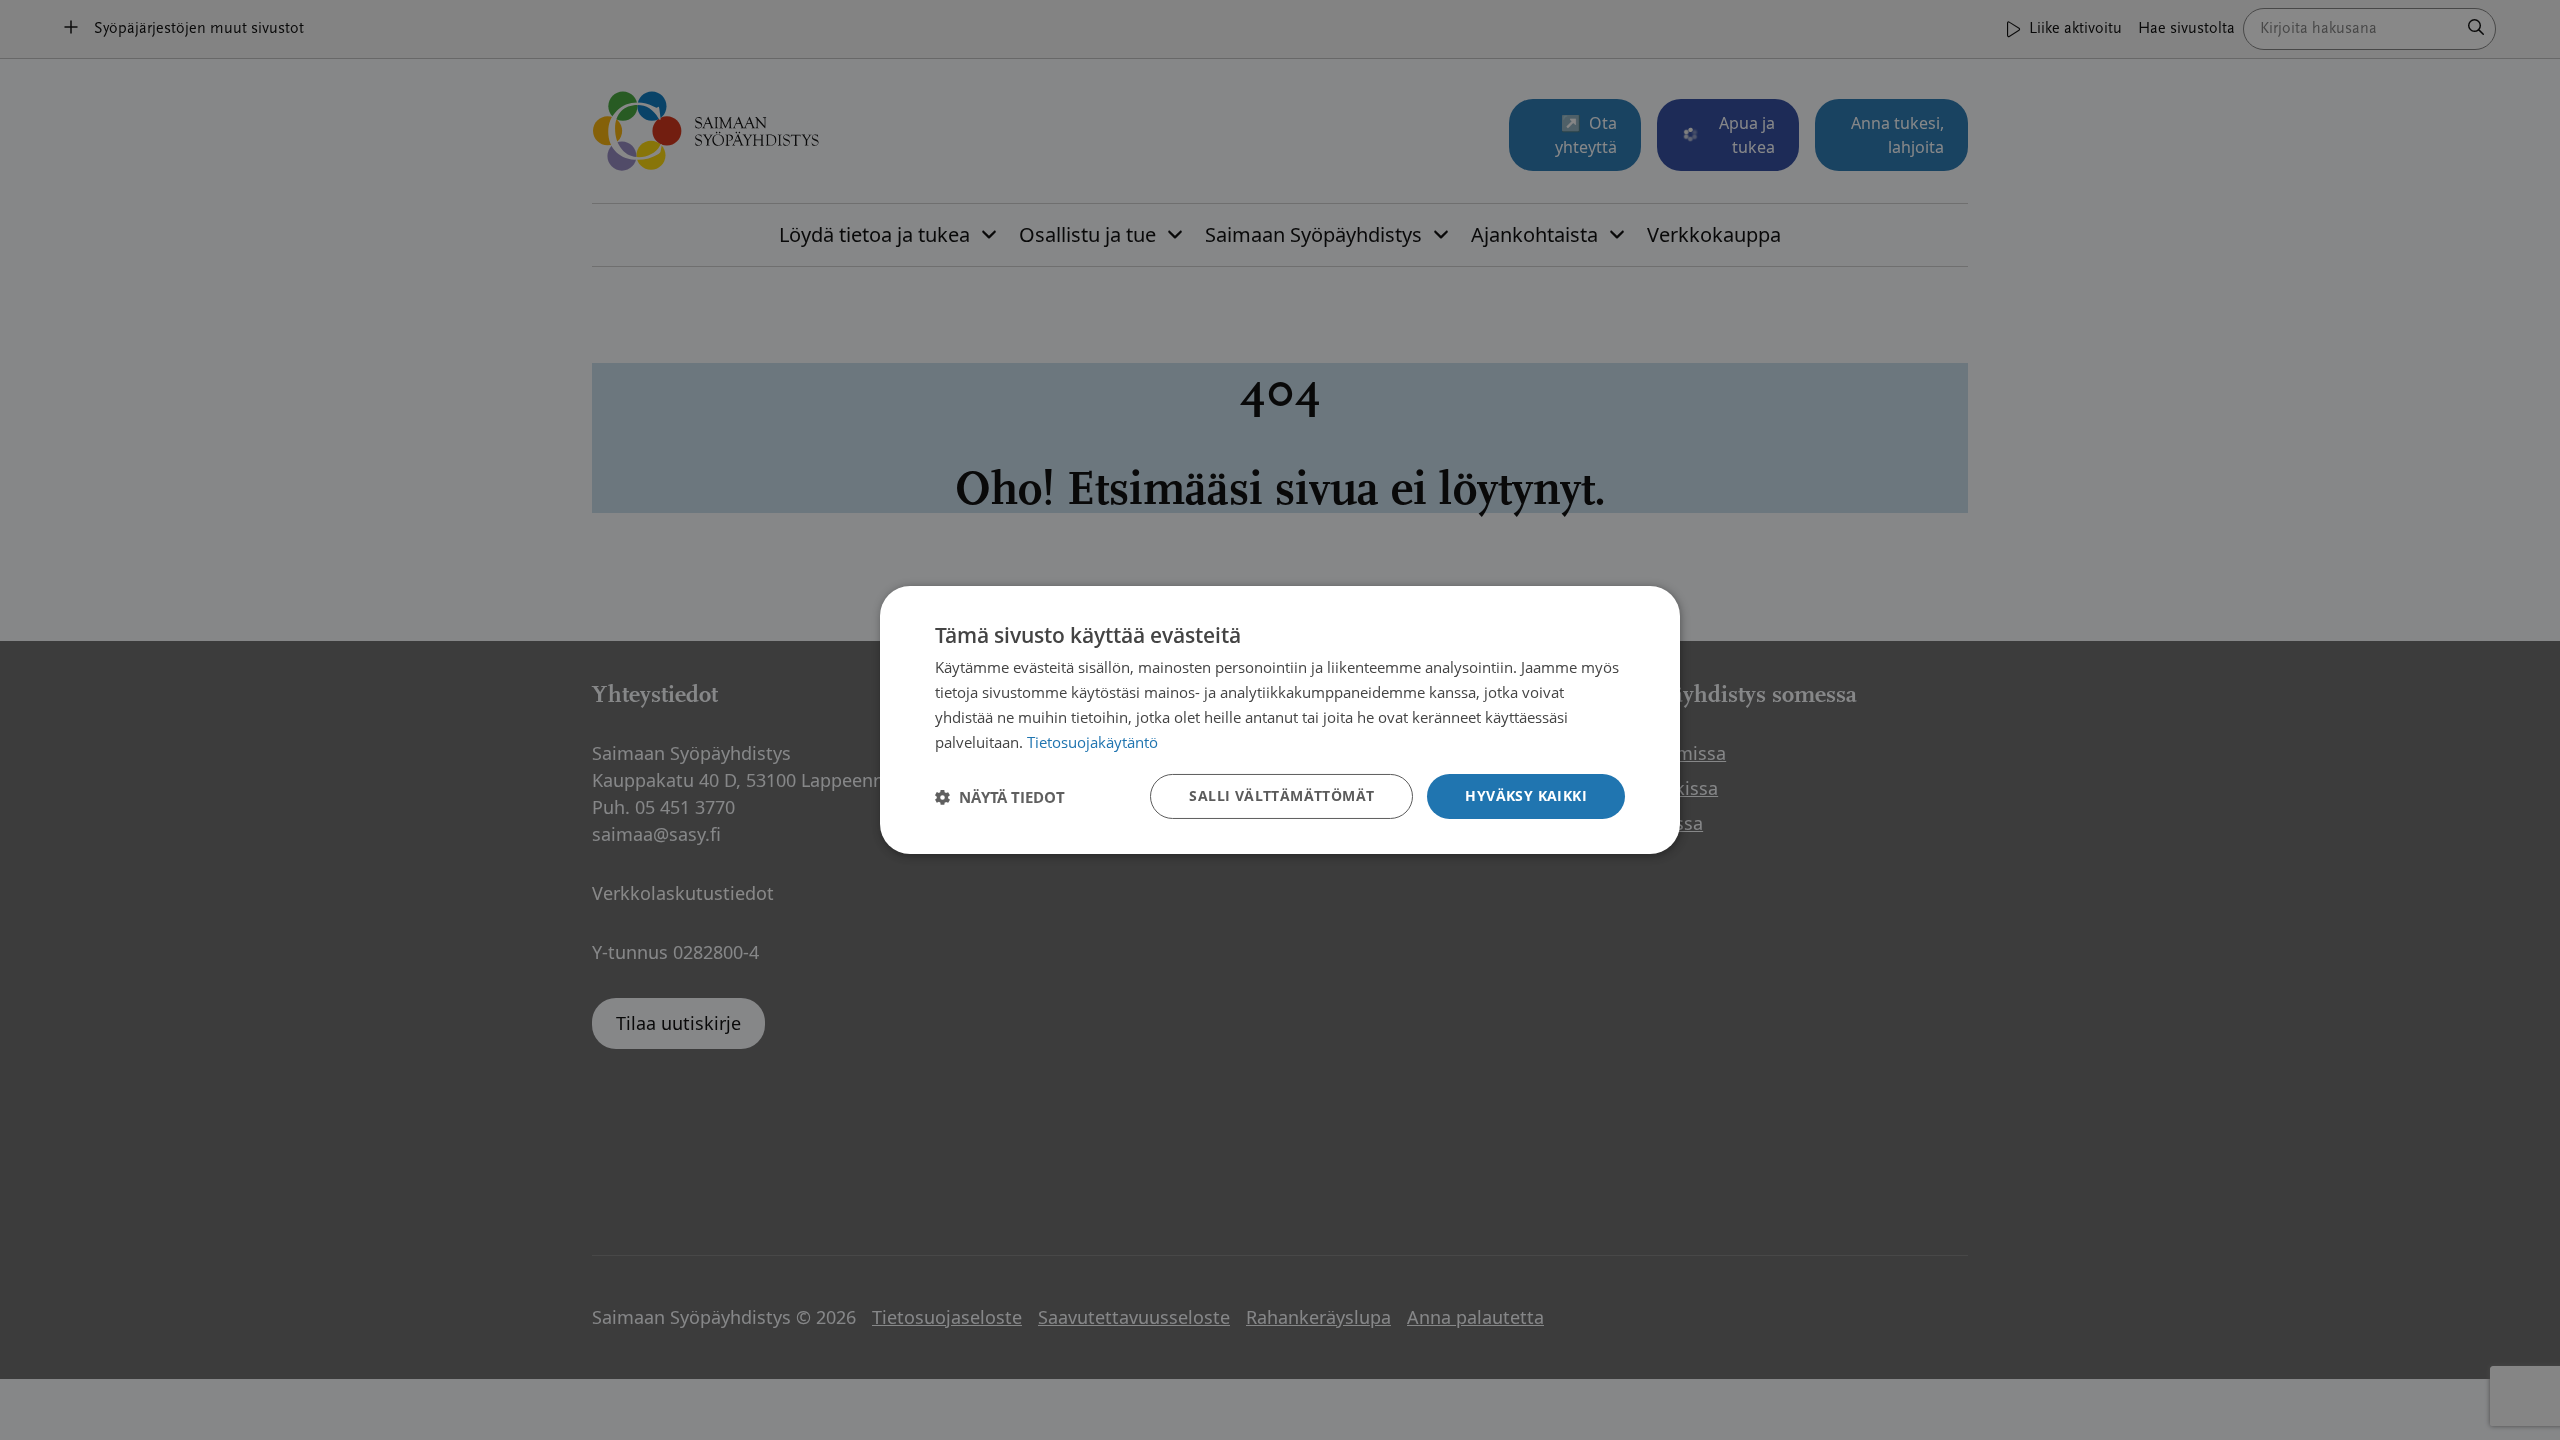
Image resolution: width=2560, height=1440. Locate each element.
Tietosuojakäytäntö (1092, 742)
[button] (1000, 797)
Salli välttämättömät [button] (1281, 795)
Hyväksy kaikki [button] (1526, 795)
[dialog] (1280, 720)
